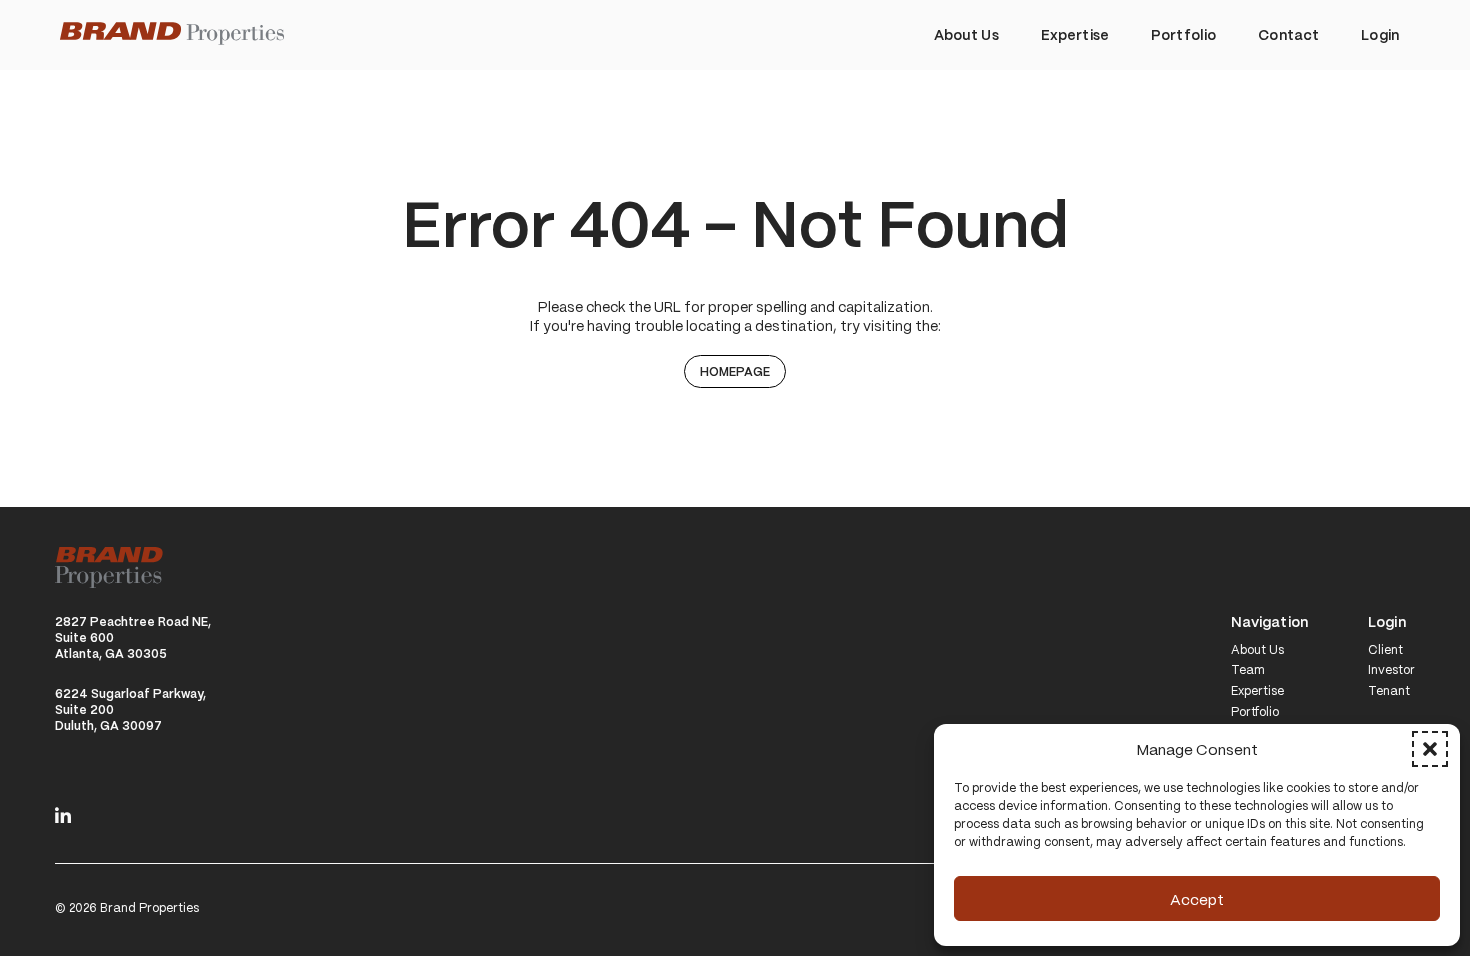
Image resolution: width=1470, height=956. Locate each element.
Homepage (735, 371)
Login (1387, 622)
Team (1248, 670)
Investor (1391, 670)
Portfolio (1255, 712)
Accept (1197, 899)
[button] (1430, 749)
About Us (1257, 650)
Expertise (1257, 691)
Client (1385, 650)
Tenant (1389, 691)
